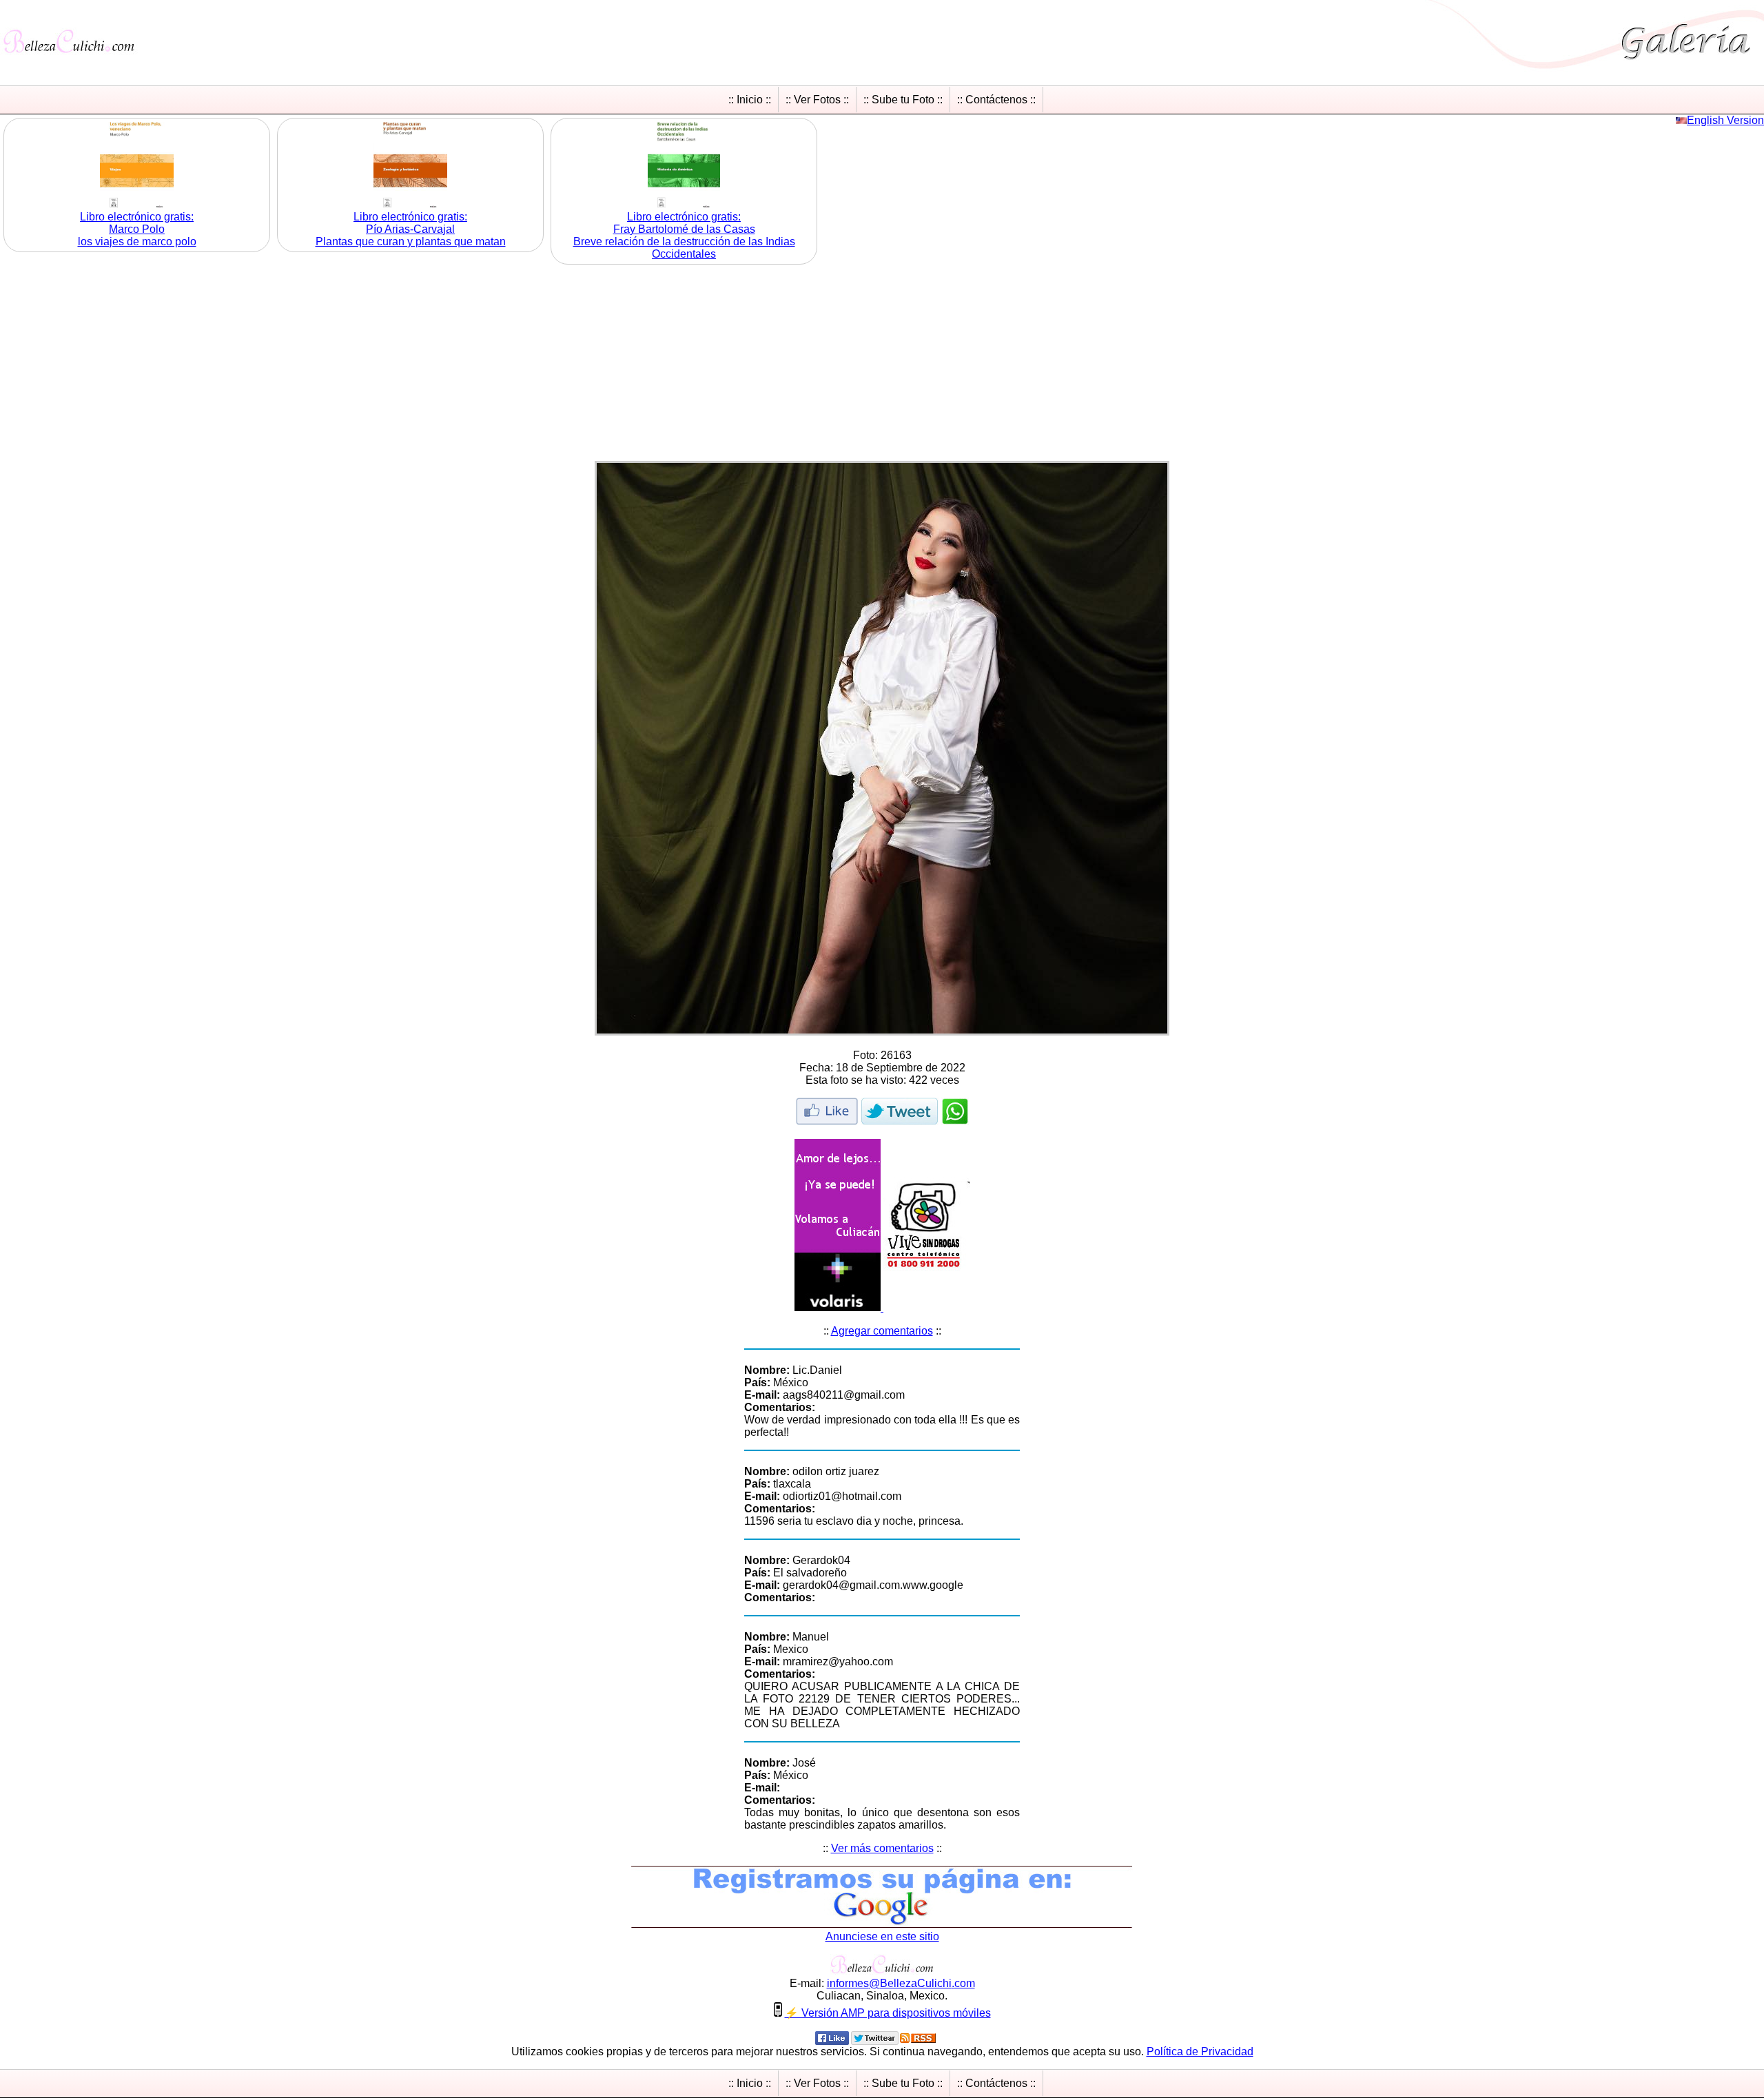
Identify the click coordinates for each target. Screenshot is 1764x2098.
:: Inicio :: (750, 100)
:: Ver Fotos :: (817, 100)
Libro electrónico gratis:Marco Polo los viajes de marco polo (137, 229)
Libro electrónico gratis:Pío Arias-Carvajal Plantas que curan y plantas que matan (411, 229)
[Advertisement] (882, 364)
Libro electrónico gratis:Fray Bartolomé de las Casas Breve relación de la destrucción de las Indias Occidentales (684, 235)
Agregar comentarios (882, 1331)
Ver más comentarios (882, 1848)
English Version (1725, 120)
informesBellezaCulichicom (901, 1983)
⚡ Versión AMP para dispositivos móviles (888, 2013)
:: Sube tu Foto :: (903, 100)
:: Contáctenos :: (996, 100)
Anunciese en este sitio (882, 1936)
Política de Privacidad (1200, 2051)
